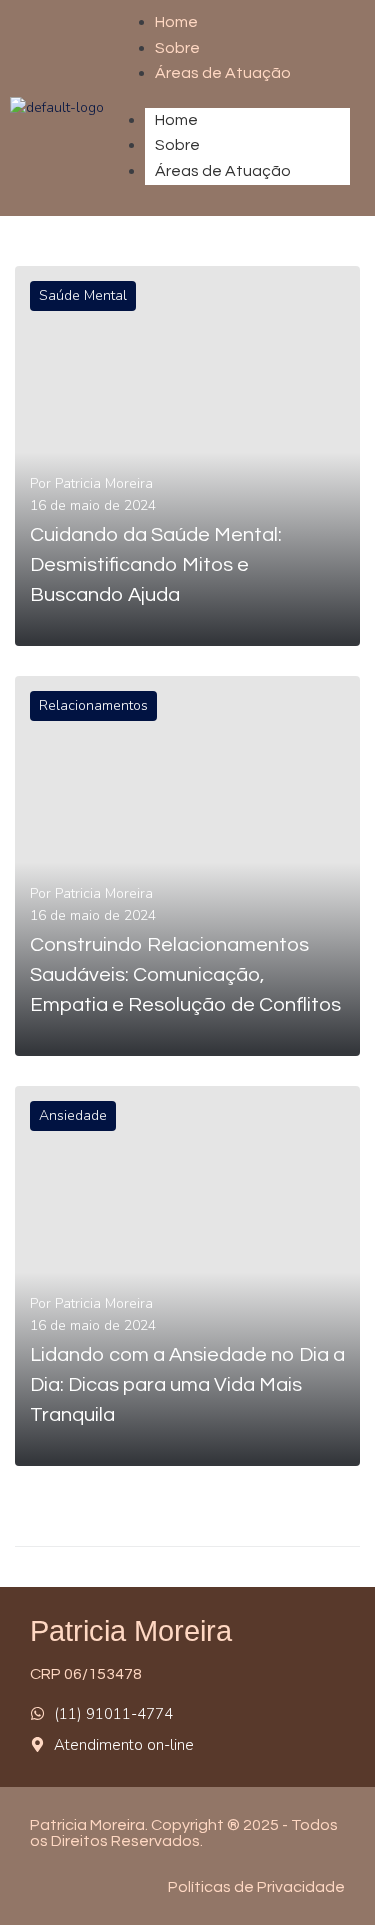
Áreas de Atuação (223, 73)
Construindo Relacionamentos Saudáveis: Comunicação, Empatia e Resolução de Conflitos (185, 975)
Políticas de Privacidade (256, 1887)
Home (176, 120)
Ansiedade (73, 1115)
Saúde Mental (83, 295)
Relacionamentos (93, 705)
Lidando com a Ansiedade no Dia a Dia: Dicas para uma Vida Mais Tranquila (187, 1385)
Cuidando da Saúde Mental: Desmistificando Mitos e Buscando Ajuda (156, 565)
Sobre (177, 48)
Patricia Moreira (104, 483)
